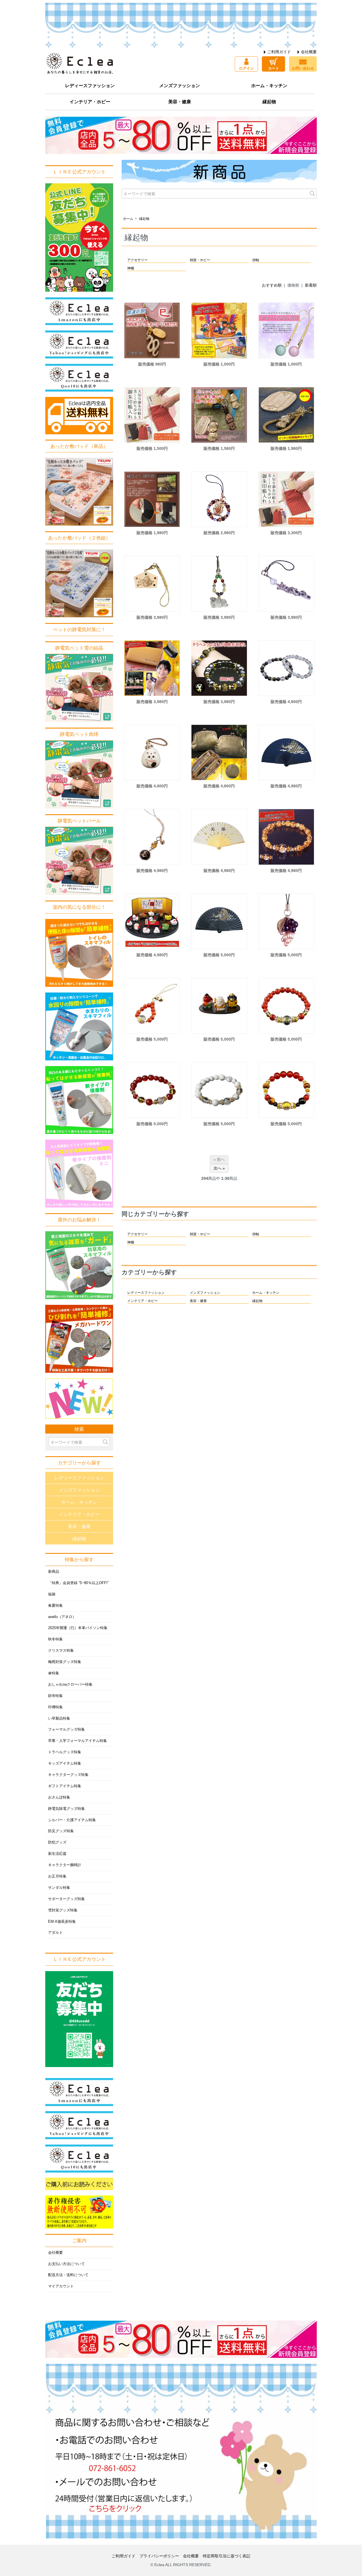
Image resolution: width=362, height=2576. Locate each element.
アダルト (55, 1933)
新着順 (311, 285)
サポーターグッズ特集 (66, 1899)
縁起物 (269, 102)
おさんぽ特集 (59, 1797)
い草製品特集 (59, 1718)
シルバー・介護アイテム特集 (72, 1820)
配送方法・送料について (68, 2275)
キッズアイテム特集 (65, 1763)
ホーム (128, 219)
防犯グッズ (57, 1842)
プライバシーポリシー (159, 2556)
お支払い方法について (66, 2264)
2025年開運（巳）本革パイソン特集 (78, 1628)
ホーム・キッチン (269, 86)
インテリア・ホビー (90, 102)
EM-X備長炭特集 (62, 1922)
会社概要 (309, 52)
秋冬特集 (55, 1639)
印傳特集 (55, 1707)
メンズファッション (180, 86)
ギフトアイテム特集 (65, 1786)
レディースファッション (90, 86)
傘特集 (54, 1673)
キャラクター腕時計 (65, 1865)
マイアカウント (61, 2286)
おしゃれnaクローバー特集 (70, 1685)
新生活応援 (57, 1854)
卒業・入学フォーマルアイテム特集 (77, 1741)
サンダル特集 (59, 1888)
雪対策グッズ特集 (63, 1910)
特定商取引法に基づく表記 (227, 2556)
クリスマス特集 (61, 1651)
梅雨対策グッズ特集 (65, 1662)
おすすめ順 (272, 285)
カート (274, 68)
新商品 (54, 1572)
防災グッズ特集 (61, 1831)
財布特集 (55, 1696)
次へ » (219, 1168)
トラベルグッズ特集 (65, 1752)
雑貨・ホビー (200, 260)
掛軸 (256, 260)
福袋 (52, 1594)
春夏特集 (55, 1606)
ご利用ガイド (279, 52)
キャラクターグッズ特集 (68, 1775)
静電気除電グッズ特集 (66, 1809)
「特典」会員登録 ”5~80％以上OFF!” (78, 1583)
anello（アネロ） (62, 1617)
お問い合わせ (303, 68)
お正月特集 (57, 1876)
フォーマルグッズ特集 (66, 1729)
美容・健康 (180, 102)
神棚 (131, 268)
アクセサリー (137, 260)
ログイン (246, 68)
